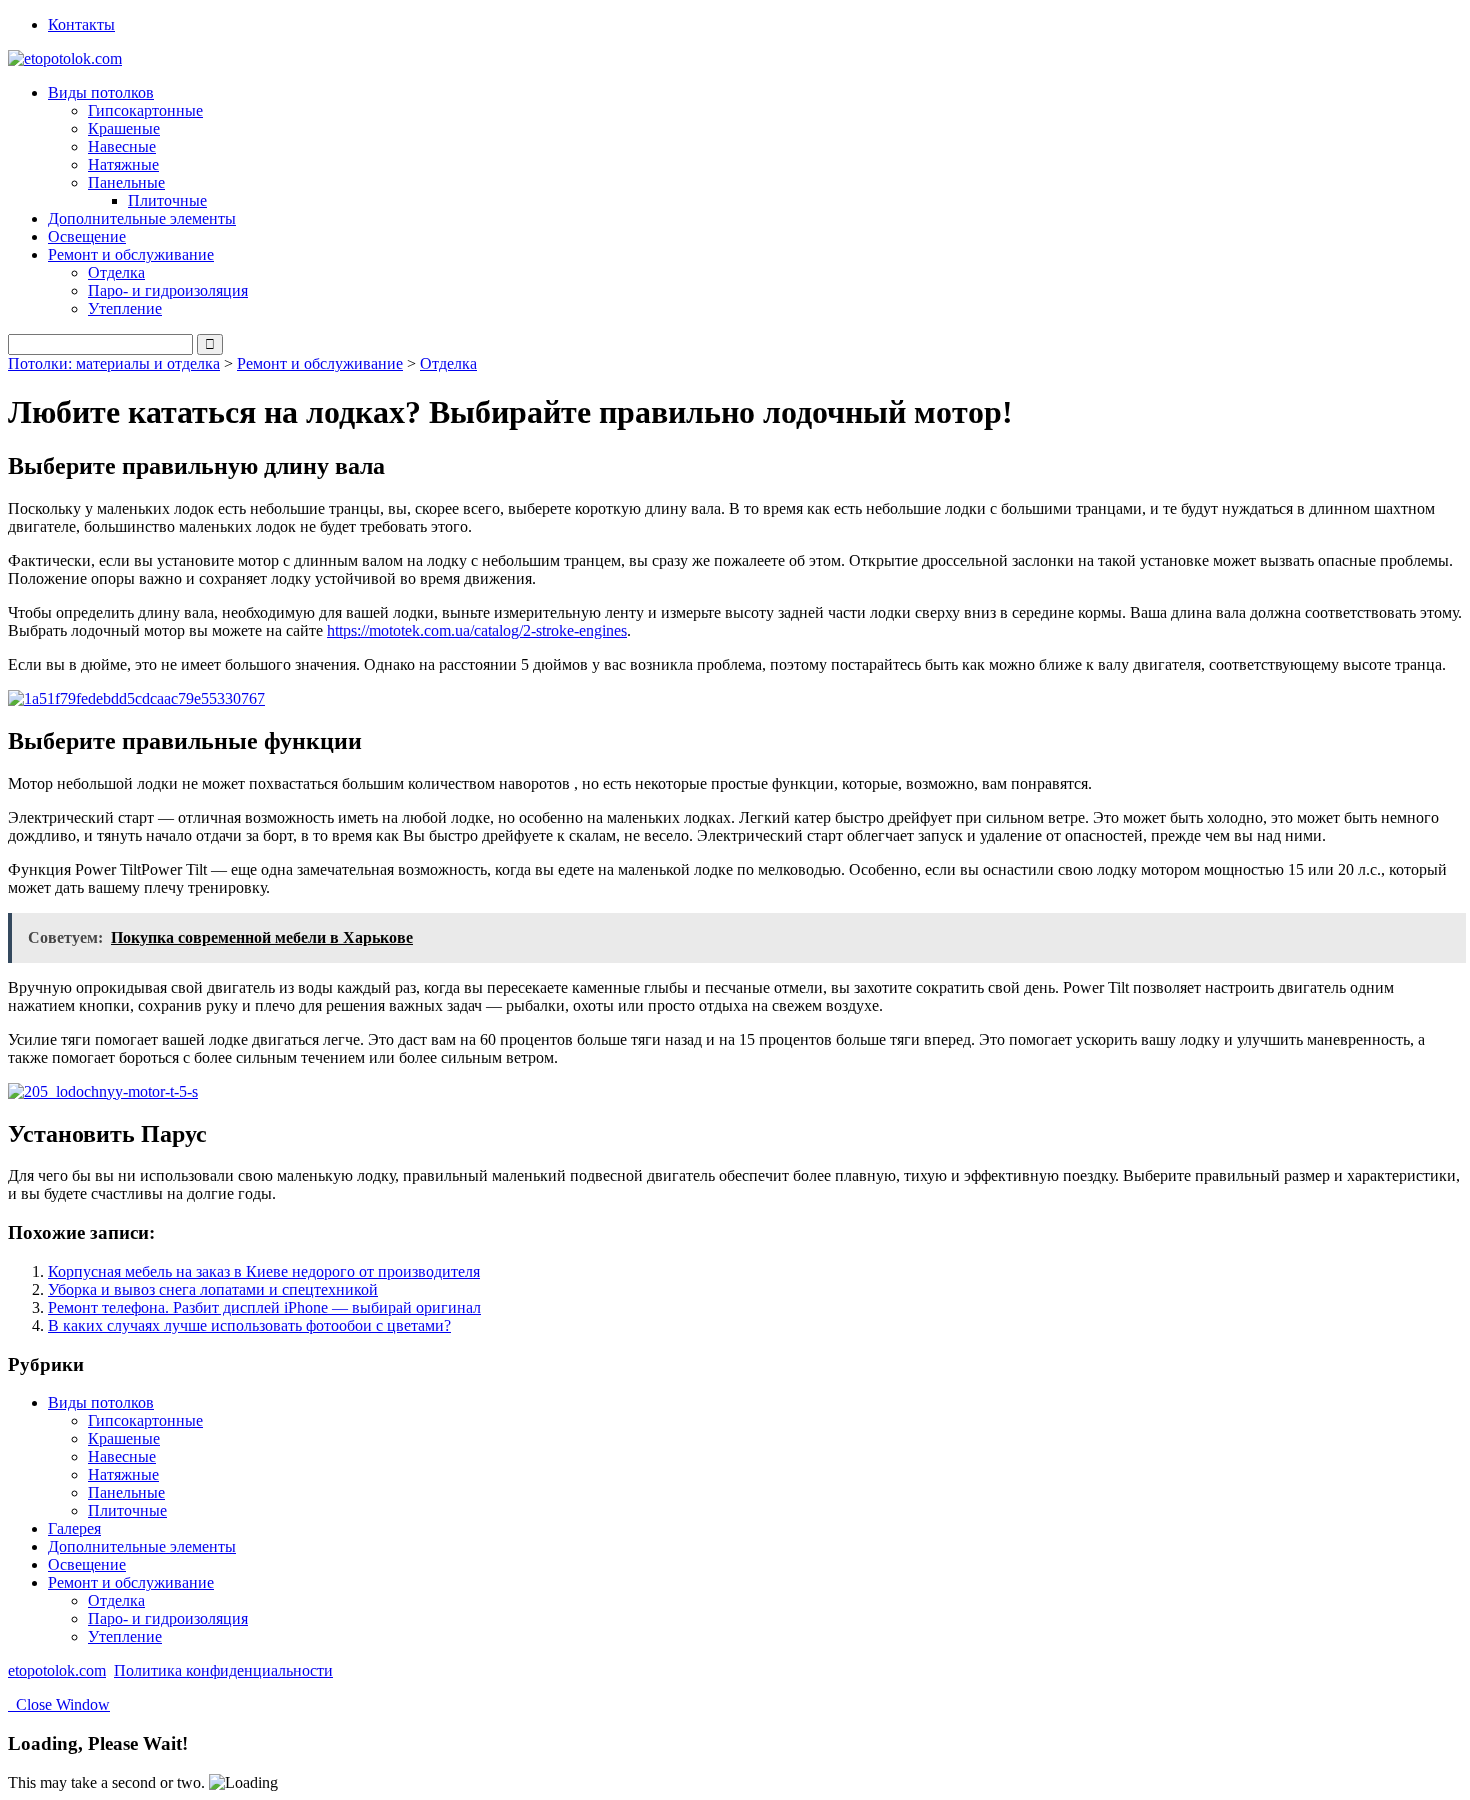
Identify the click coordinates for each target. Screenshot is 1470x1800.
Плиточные (167, 200)
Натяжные (123, 164)
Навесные (122, 146)
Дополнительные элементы (142, 218)
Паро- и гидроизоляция (168, 290)
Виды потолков (101, 1402)
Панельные (126, 1492)
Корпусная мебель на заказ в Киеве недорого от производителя (264, 1271)
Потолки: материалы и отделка (114, 363)
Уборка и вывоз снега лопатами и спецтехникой (213, 1289)
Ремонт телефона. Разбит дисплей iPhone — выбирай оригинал (264, 1307)
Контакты (81, 24)
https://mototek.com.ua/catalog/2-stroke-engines (477, 630)
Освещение (87, 236)
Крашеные (124, 128)
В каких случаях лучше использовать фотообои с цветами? (249, 1325)
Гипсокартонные (145, 110)
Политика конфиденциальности (223, 1670)
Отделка (116, 272)
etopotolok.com (57, 1670)
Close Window (59, 1704)
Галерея (74, 1528)
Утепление (125, 308)
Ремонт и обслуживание (320, 363)
